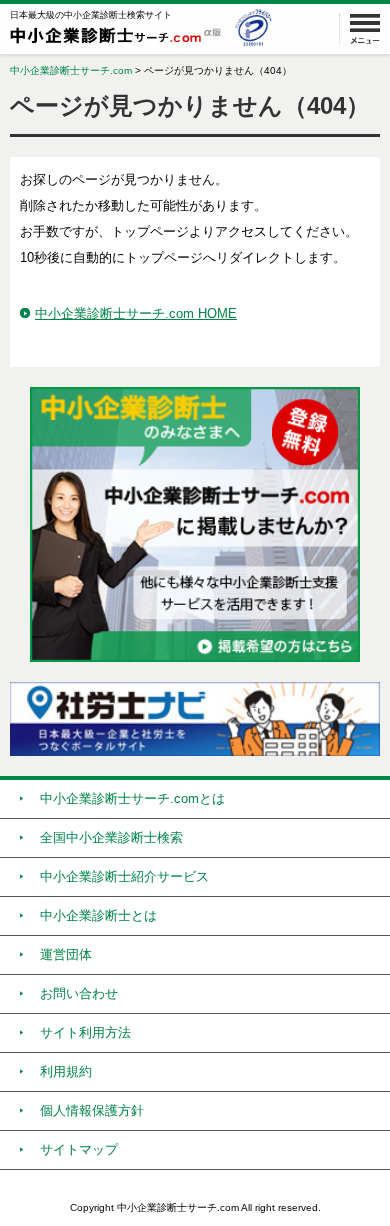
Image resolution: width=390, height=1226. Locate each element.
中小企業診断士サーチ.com (71, 70)
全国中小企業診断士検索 (111, 837)
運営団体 (66, 954)
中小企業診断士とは (98, 915)
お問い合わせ (79, 993)
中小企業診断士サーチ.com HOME (136, 313)
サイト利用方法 (85, 1032)
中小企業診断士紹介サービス (124, 876)
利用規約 (66, 1071)
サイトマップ (79, 1149)
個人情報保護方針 (92, 1110)
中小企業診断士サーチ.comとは (132, 798)
